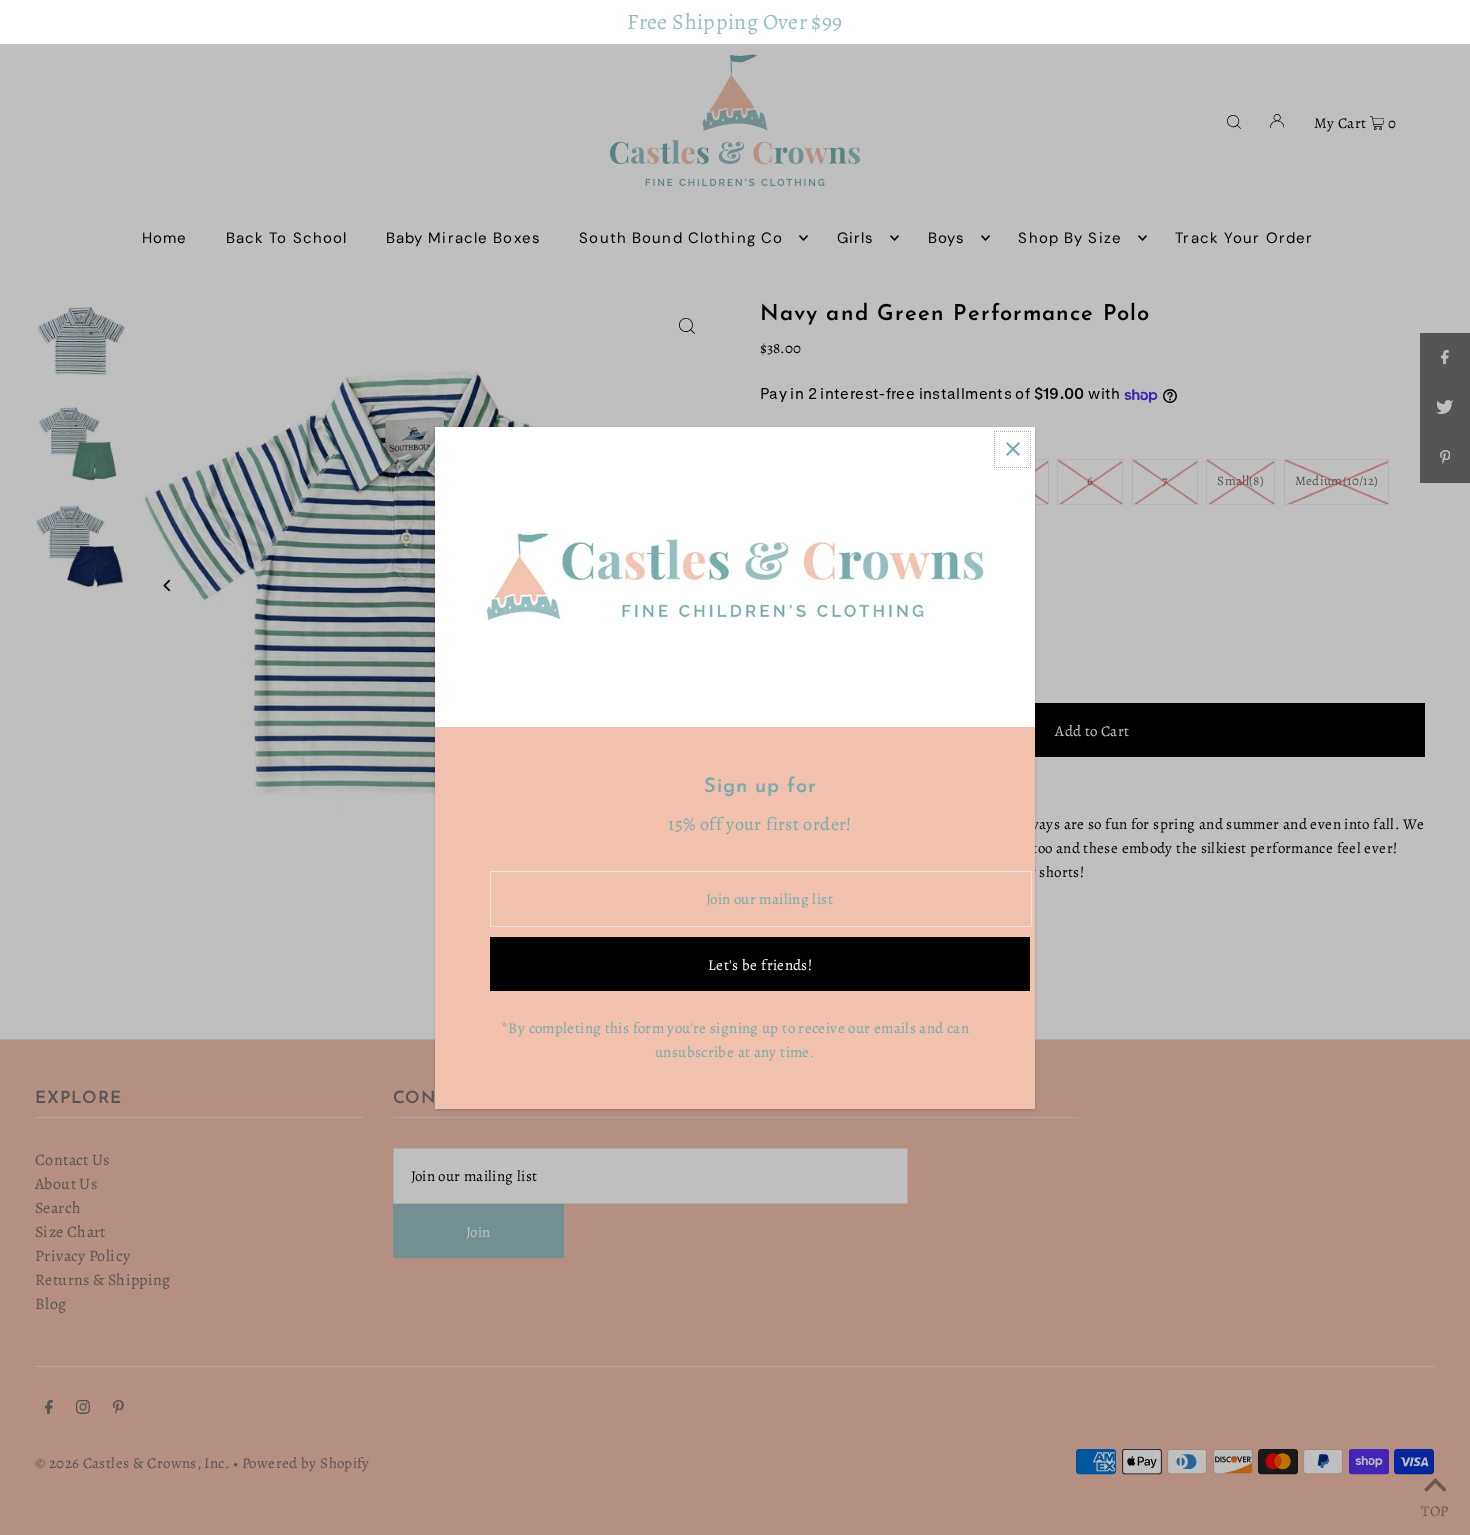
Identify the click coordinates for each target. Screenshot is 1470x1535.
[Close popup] (1012, 449)
